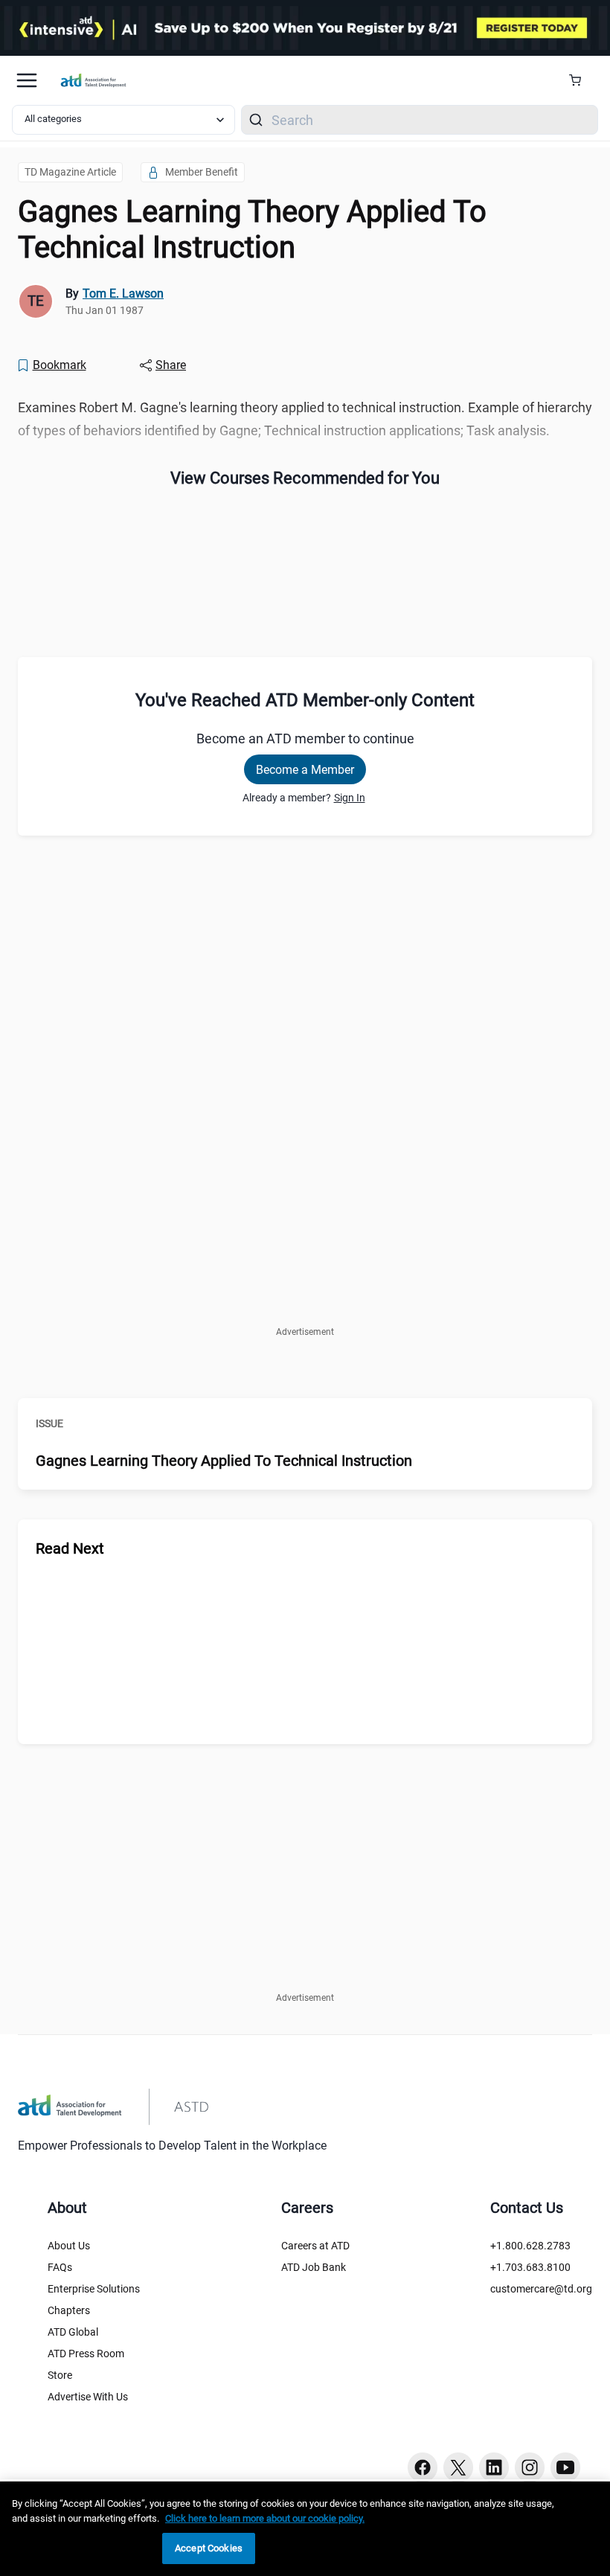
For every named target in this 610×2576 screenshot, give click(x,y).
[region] (305, 2529)
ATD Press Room (86, 2354)
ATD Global (73, 2332)
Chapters (69, 2310)
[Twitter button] (458, 2467)
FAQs (60, 2267)
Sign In (350, 798)
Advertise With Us (88, 2397)
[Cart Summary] (581, 80)
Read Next (70, 1548)
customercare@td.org (541, 2289)
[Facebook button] (423, 2467)
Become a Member (305, 770)
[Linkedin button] (494, 2467)
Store (60, 2375)
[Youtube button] (565, 2467)
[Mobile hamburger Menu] (27, 80)
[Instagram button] (530, 2467)
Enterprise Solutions (94, 2289)
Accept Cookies (209, 2548)
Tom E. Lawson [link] (123, 294)
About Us (69, 2246)
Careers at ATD (315, 2246)
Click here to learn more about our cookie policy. (265, 2518)
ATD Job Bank (314, 2267)
